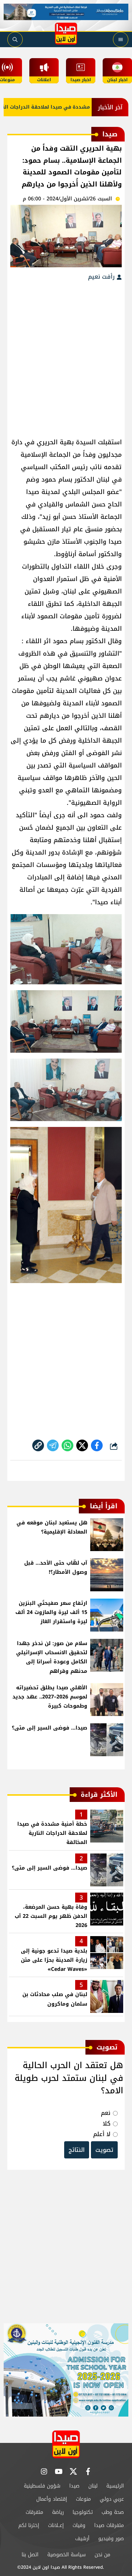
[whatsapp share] (67, 1445)
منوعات (83, 2499)
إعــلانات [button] (56, 2525)
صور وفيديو (111, 2539)
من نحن (102, 2555)
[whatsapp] (38, 1445)
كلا (107, 2124)
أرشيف (82, 2539)
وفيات (79, 2525)
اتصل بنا (30, 2555)
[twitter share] (82, 1445)
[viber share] (53, 1445)
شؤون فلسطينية (42, 2486)
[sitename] (66, 2444)
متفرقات (34, 2512)
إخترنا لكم (29, 2525)
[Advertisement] (66, 355)
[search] (15, 39)
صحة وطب (113, 2512)
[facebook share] (97, 1445)
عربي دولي (112, 2499)
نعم (106, 2113)
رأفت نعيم (102, 277)
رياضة (58, 2512)
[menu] (121, 39)
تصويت (104, 2150)
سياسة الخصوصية (67, 2555)
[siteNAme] (66, 34)
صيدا (74, 2486)
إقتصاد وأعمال (52, 2499)
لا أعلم (102, 2134)
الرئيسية (115, 2486)
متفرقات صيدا (109, 2525)
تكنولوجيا (83, 2512)
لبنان (93, 2486)
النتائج (77, 2150)
